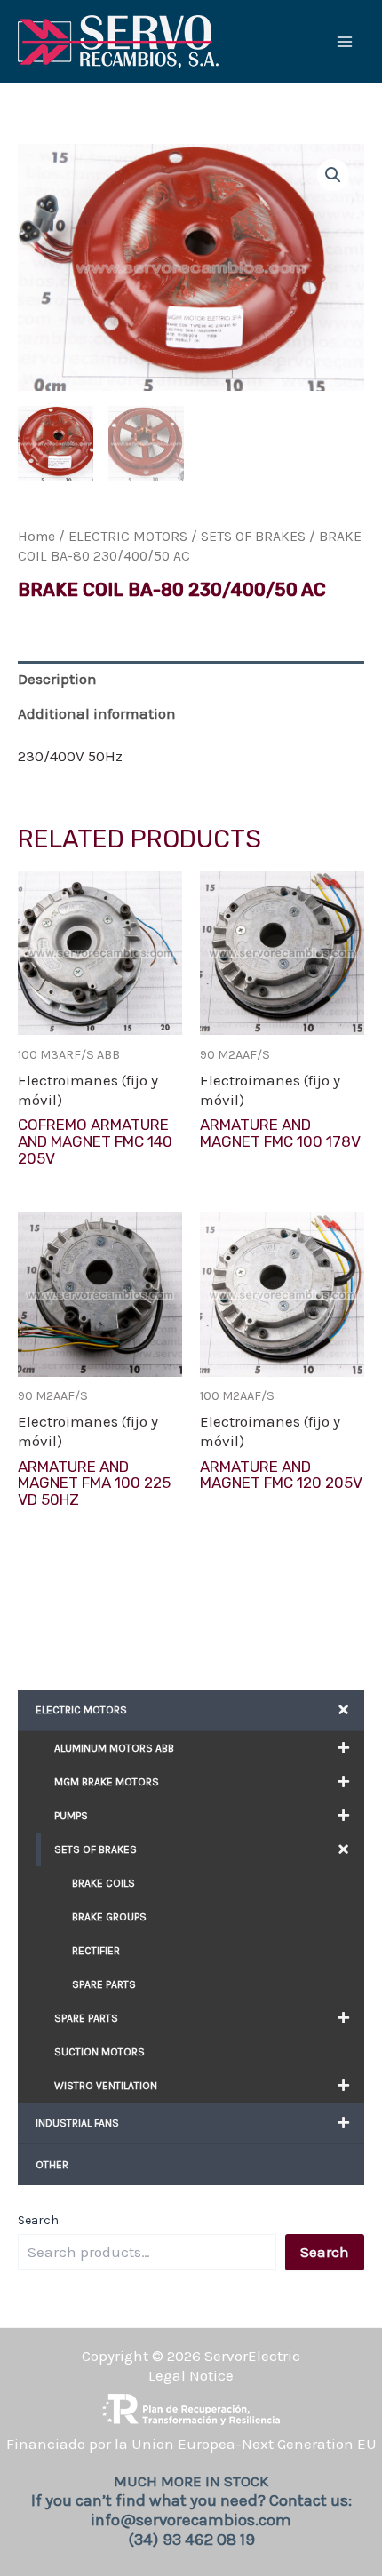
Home (36, 537)
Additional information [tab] (97, 713)
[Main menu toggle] (345, 42)
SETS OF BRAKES (253, 537)
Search (38, 2220)
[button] (333, 175)
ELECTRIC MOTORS (128, 537)
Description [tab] (57, 679)
